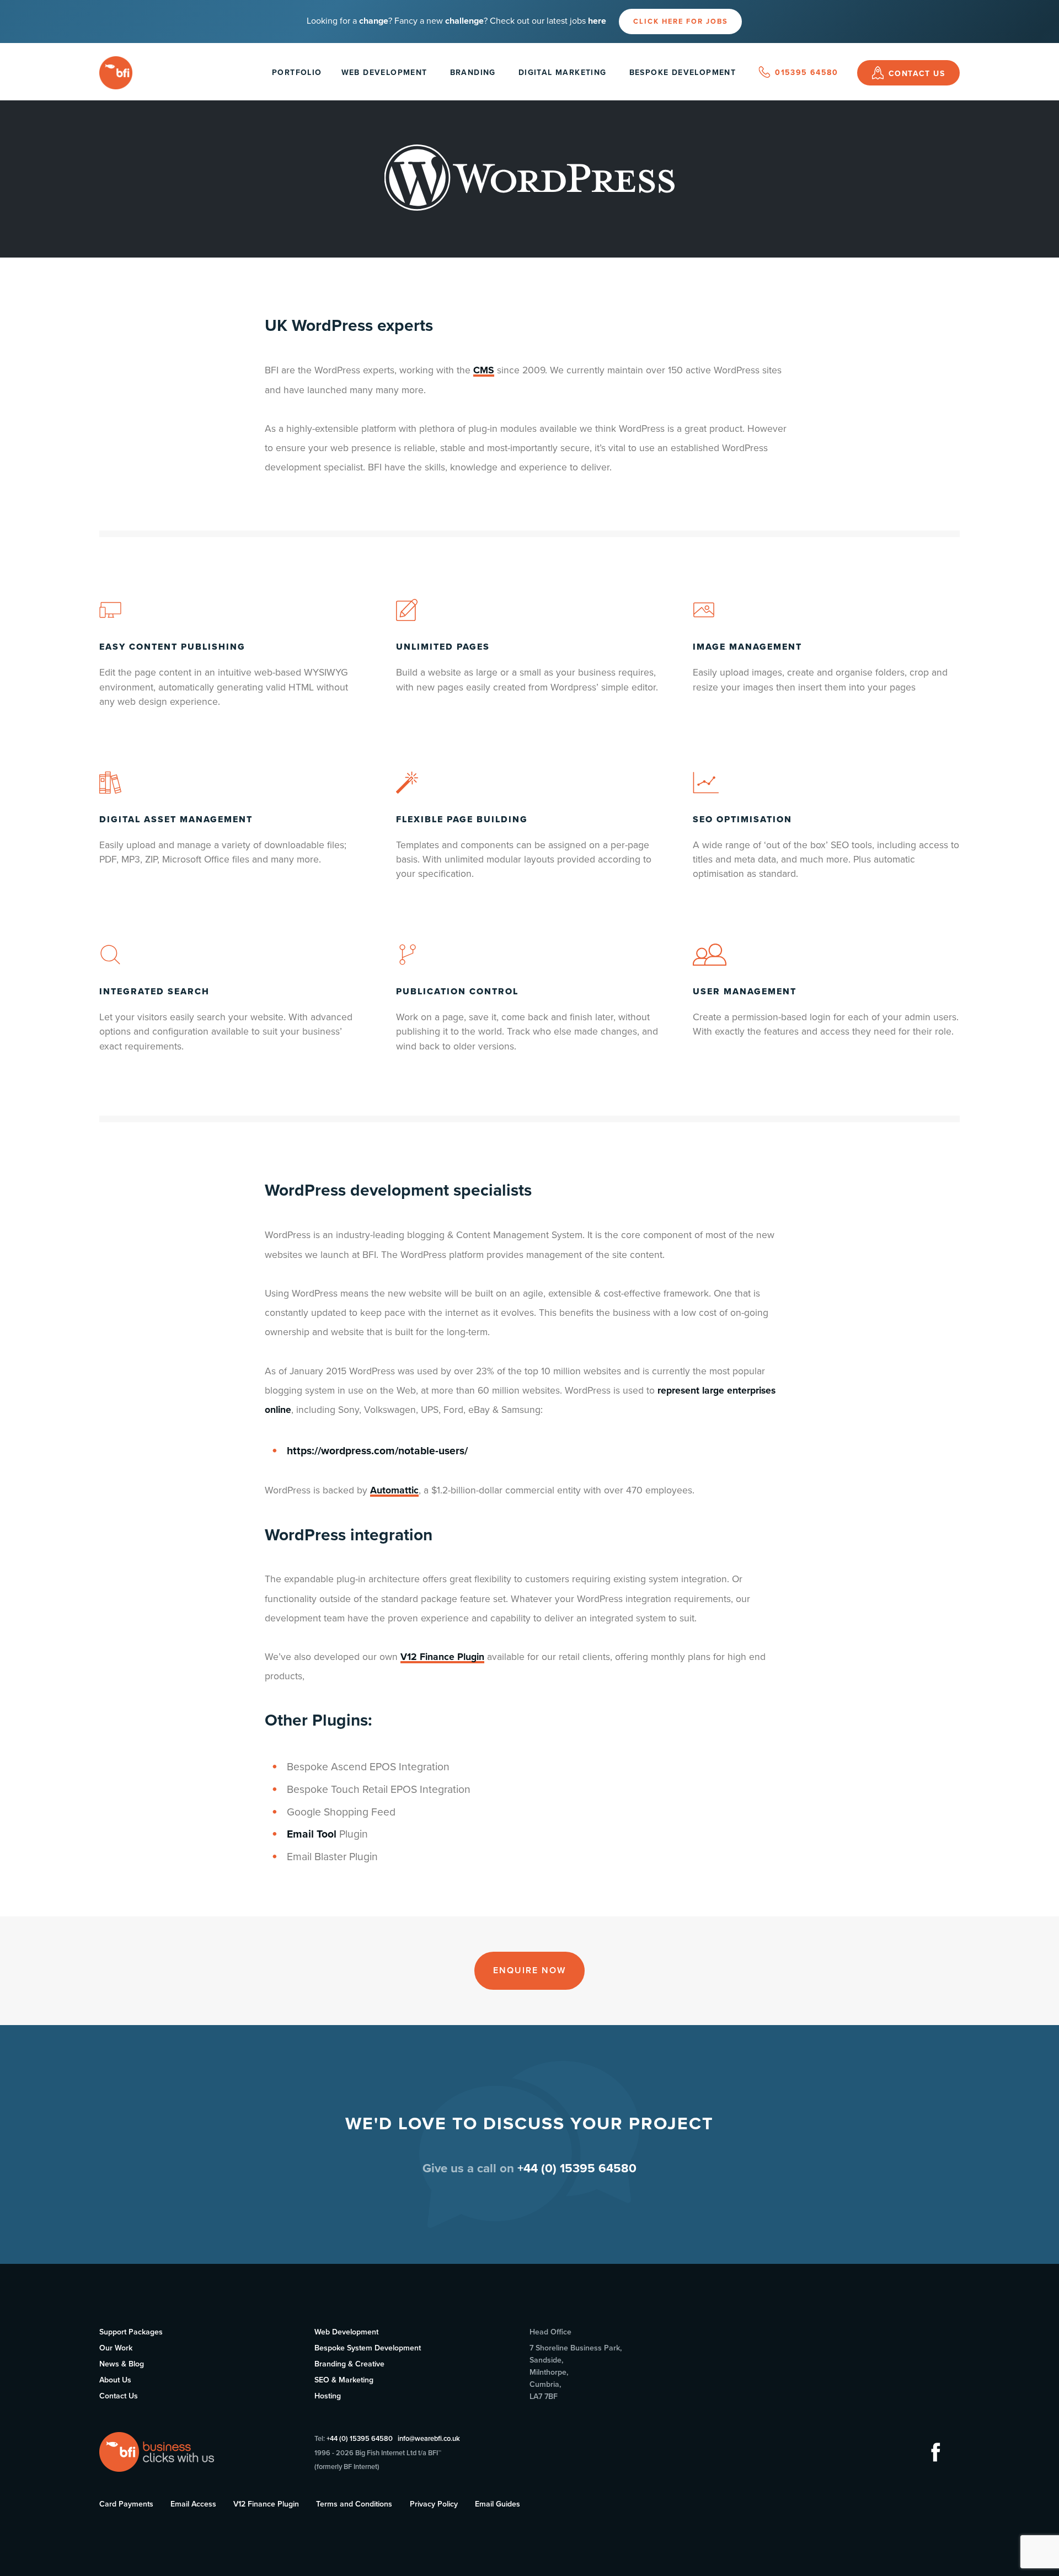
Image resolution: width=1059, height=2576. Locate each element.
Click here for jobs (681, 22)
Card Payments (126, 2504)
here (597, 21)
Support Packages (131, 2332)
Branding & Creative (349, 2364)
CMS (484, 370)
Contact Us (119, 2396)
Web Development (384, 73)
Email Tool (312, 1834)
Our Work (116, 2348)
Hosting (328, 2396)
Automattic (394, 1490)
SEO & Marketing (344, 2380)
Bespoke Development (683, 73)
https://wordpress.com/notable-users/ (377, 1451)
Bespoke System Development (368, 2348)
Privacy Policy (434, 2504)
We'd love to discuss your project (529, 2124)
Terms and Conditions (354, 2504)
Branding (473, 73)
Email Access (193, 2504)
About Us (115, 2380)
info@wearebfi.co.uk (429, 2439)
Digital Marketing (563, 73)
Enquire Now (529, 1970)
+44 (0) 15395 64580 (360, 2439)
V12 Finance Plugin (442, 1657)
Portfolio (297, 73)
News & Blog (122, 2364)
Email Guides (498, 2504)
